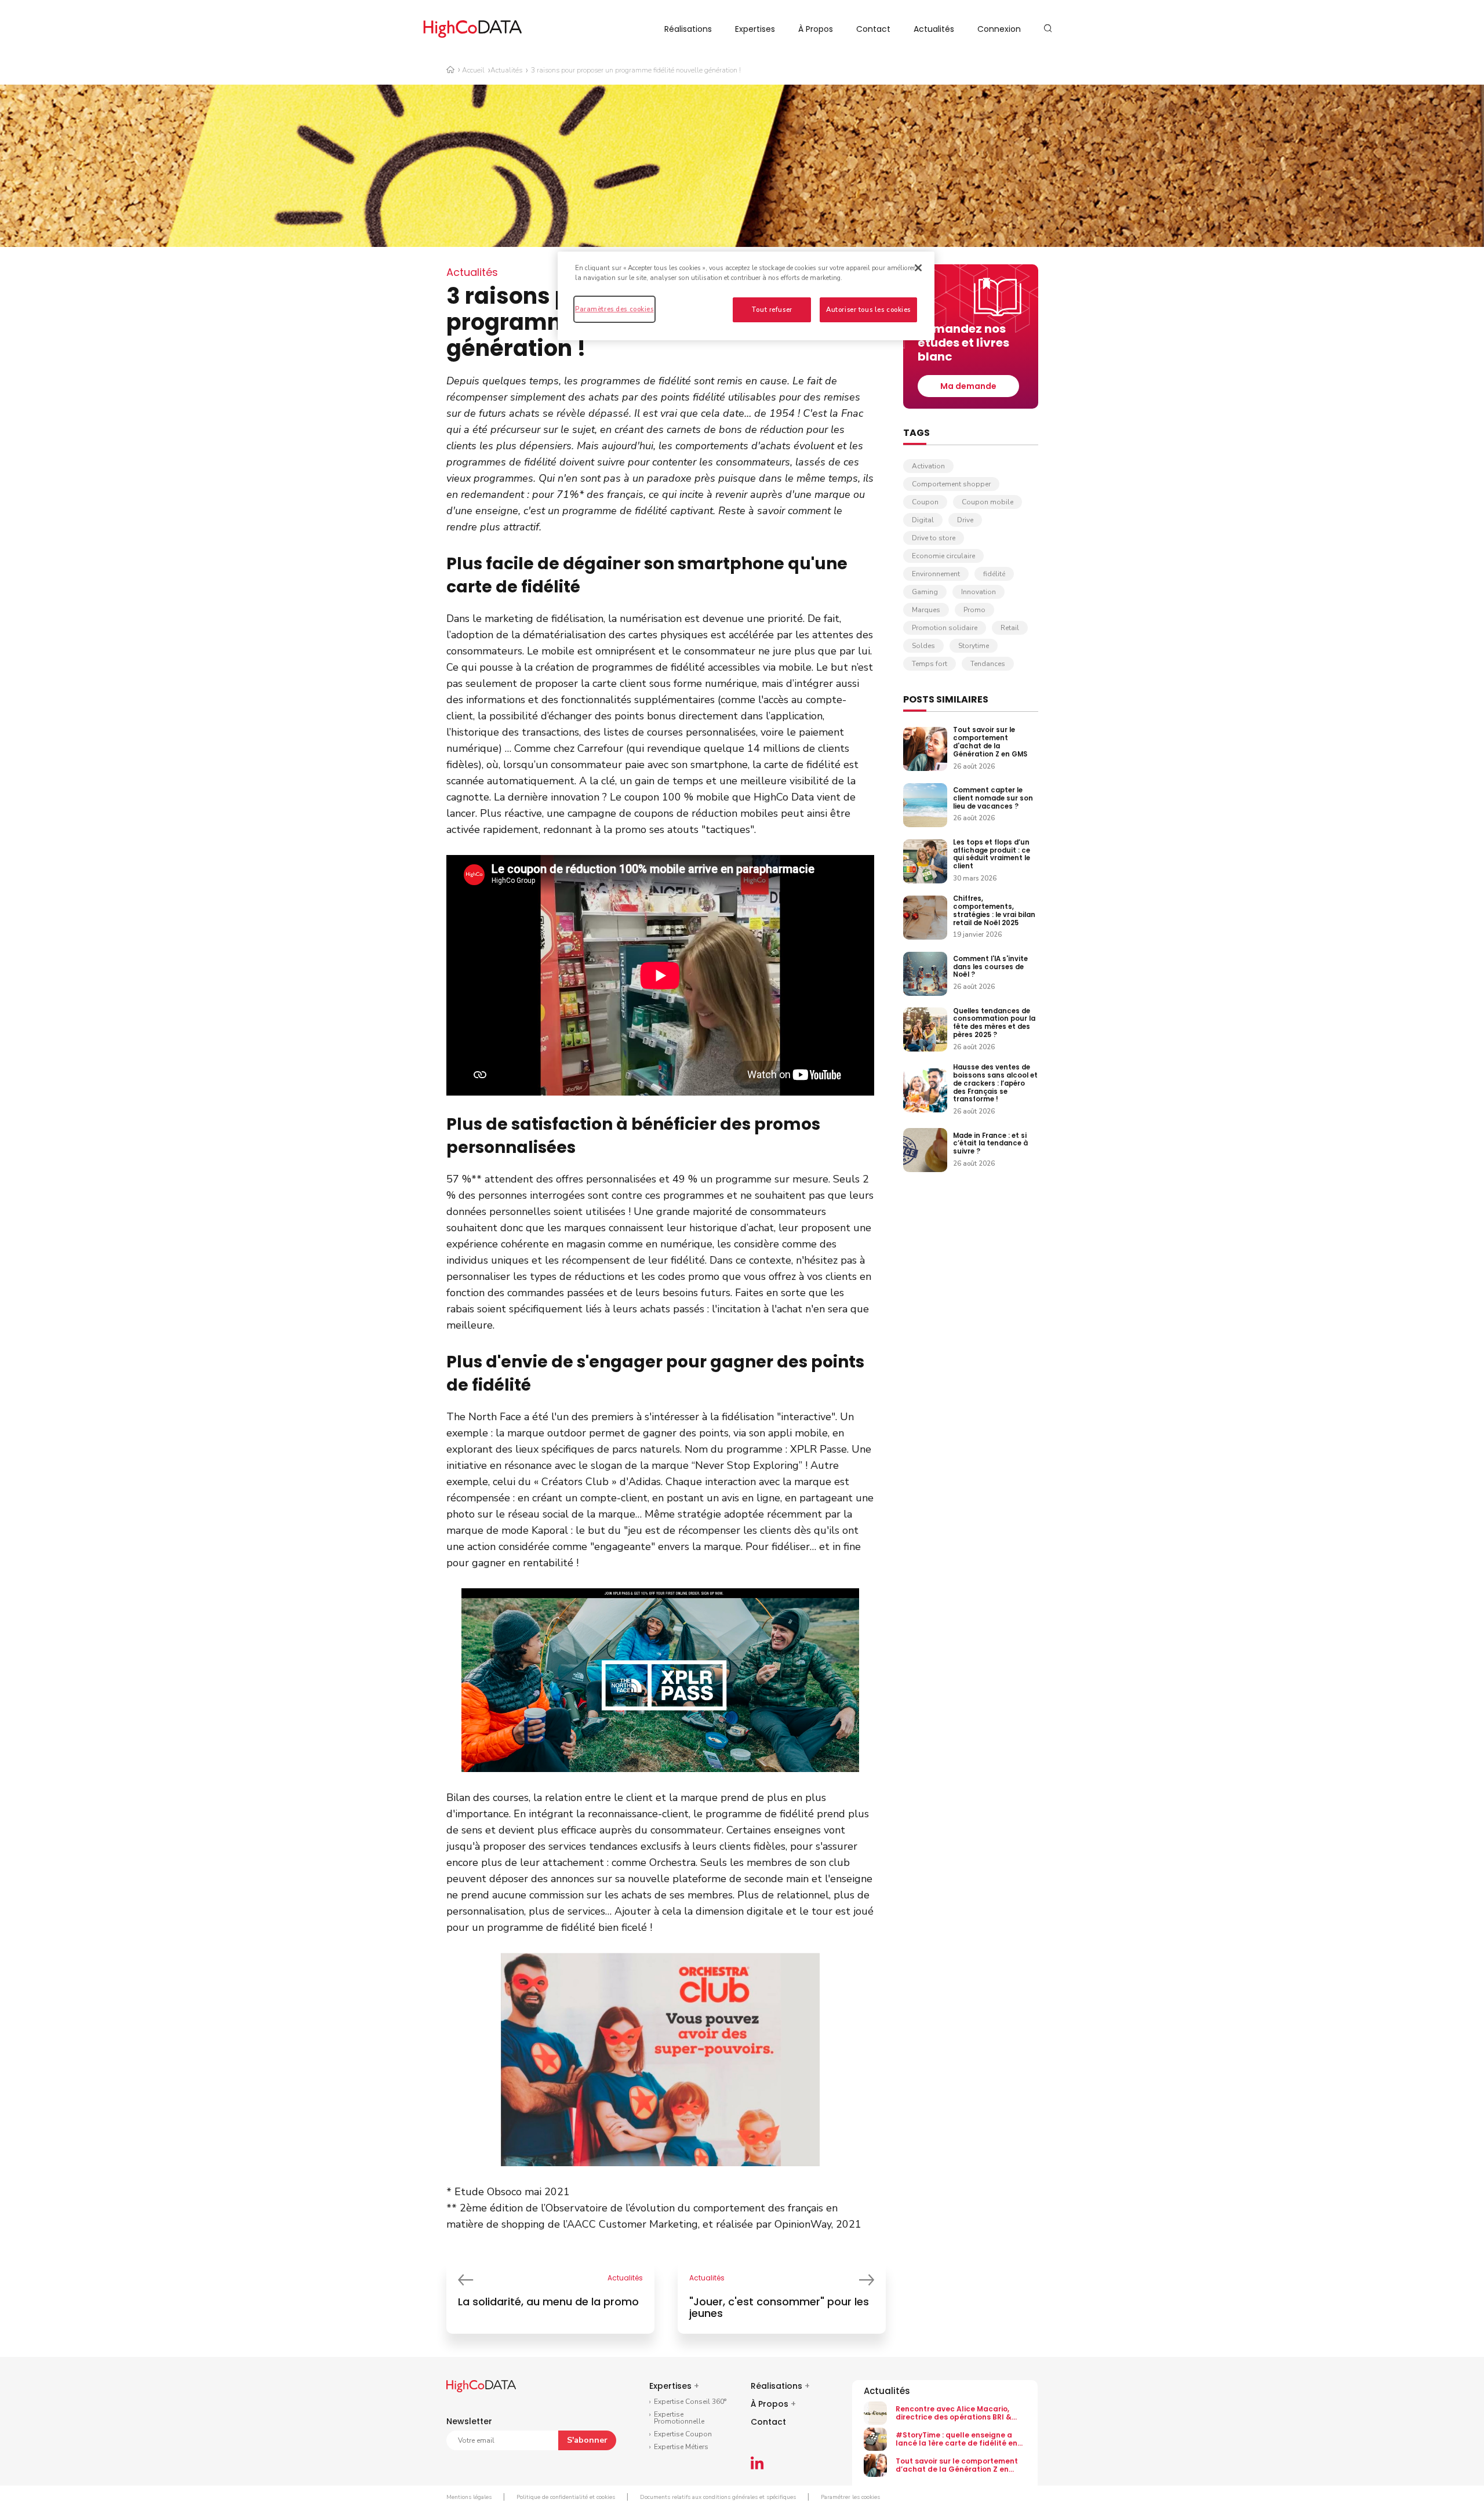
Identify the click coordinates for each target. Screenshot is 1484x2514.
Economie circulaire (943, 556)
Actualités (934, 29)
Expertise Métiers (681, 2447)
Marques (926, 610)
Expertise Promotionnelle (679, 2418)
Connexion (999, 29)
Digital (923, 520)
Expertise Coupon (683, 2434)
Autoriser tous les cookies (868, 310)
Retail (1010, 628)
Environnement (936, 574)
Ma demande (968, 386)
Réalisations (688, 29)
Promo (974, 610)
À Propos (816, 29)
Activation (928, 466)
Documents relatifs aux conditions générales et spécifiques (718, 2497)
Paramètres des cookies (614, 309)
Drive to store (934, 538)
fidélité (994, 574)
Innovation (979, 592)
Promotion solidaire (945, 628)
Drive (965, 520)
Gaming (925, 592)
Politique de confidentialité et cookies (566, 2497)
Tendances (988, 664)
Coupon (925, 502)
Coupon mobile (987, 502)
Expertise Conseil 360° (690, 2402)
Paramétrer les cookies (850, 2497)
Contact (873, 29)
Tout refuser (772, 310)
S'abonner (587, 2440)
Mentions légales (469, 2497)
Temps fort (930, 664)
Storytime (974, 646)
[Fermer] (918, 268)
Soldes (923, 646)
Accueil (473, 70)
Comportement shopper (951, 484)
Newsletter (469, 2421)
